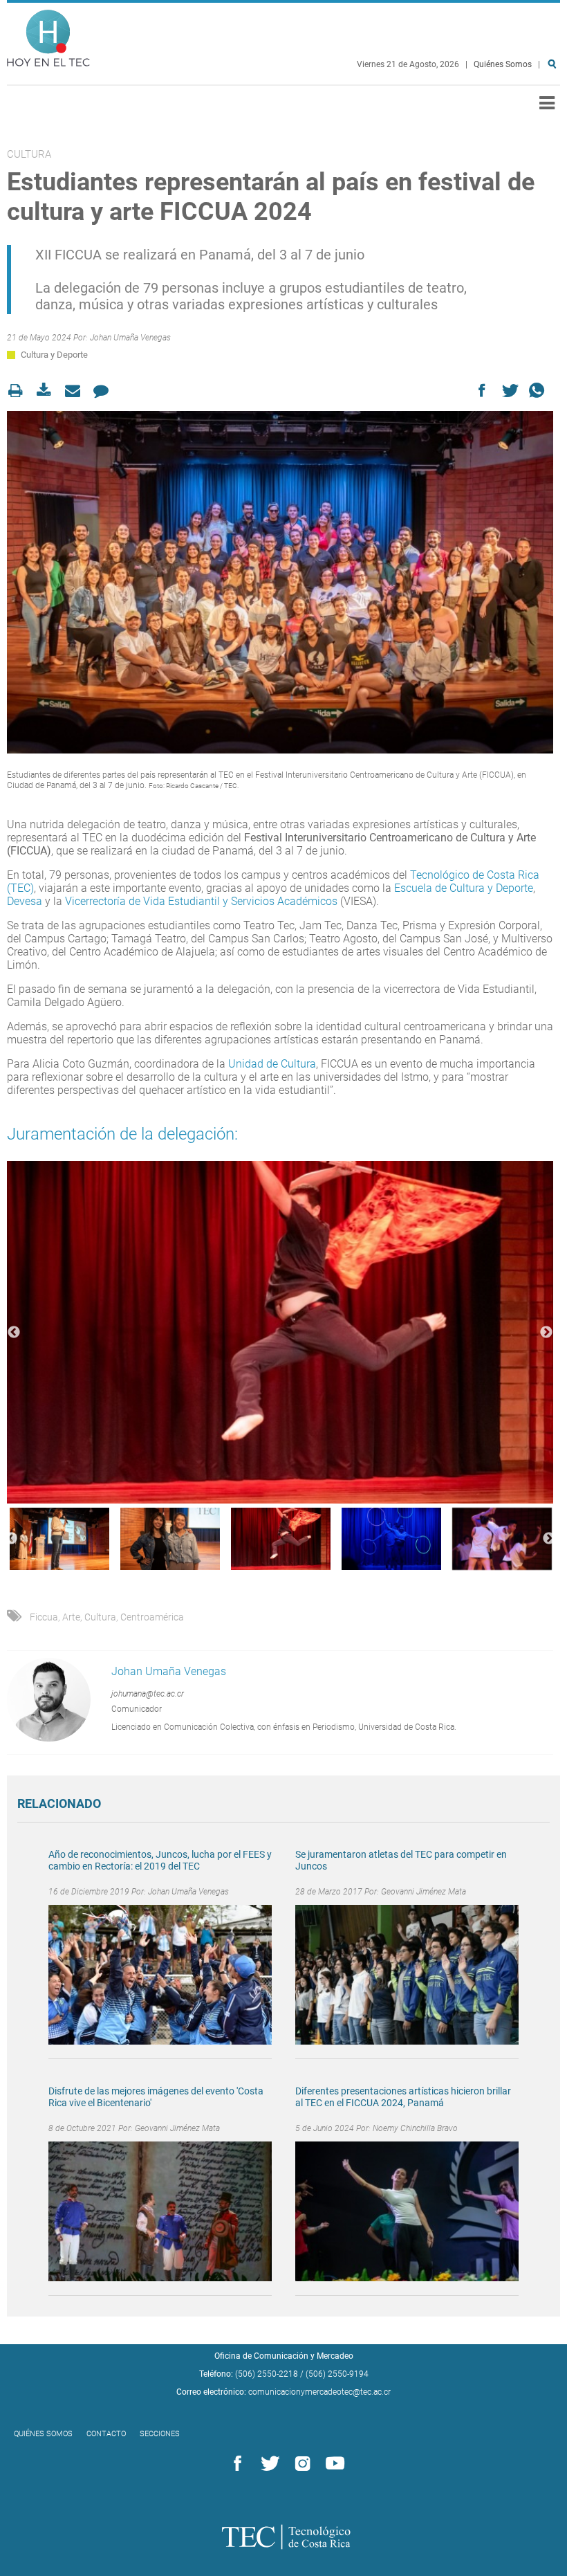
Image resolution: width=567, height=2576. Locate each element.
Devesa (25, 901)
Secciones (160, 2434)
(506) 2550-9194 (337, 2374)
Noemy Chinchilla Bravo (415, 2128)
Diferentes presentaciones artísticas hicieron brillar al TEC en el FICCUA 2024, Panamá (403, 2097)
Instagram (300, 2464)
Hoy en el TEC (48, 35)
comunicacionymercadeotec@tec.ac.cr (319, 2392)
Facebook (235, 2464)
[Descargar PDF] (48, 391)
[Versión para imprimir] (20, 391)
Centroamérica (152, 1617)
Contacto (106, 2434)
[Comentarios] (105, 391)
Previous (14, 1333)
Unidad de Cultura (272, 1064)
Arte (71, 1617)
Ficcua (44, 1617)
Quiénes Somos (503, 64)
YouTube (333, 2464)
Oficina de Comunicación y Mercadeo (284, 2356)
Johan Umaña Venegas (130, 338)
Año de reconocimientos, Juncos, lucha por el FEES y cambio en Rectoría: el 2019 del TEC (160, 1860)
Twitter (268, 2464)
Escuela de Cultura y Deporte (464, 888)
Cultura (100, 1617)
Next (546, 1333)
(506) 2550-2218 (267, 2374)
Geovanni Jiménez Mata (424, 1892)
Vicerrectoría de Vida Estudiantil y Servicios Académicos (201, 901)
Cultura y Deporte (54, 355)
